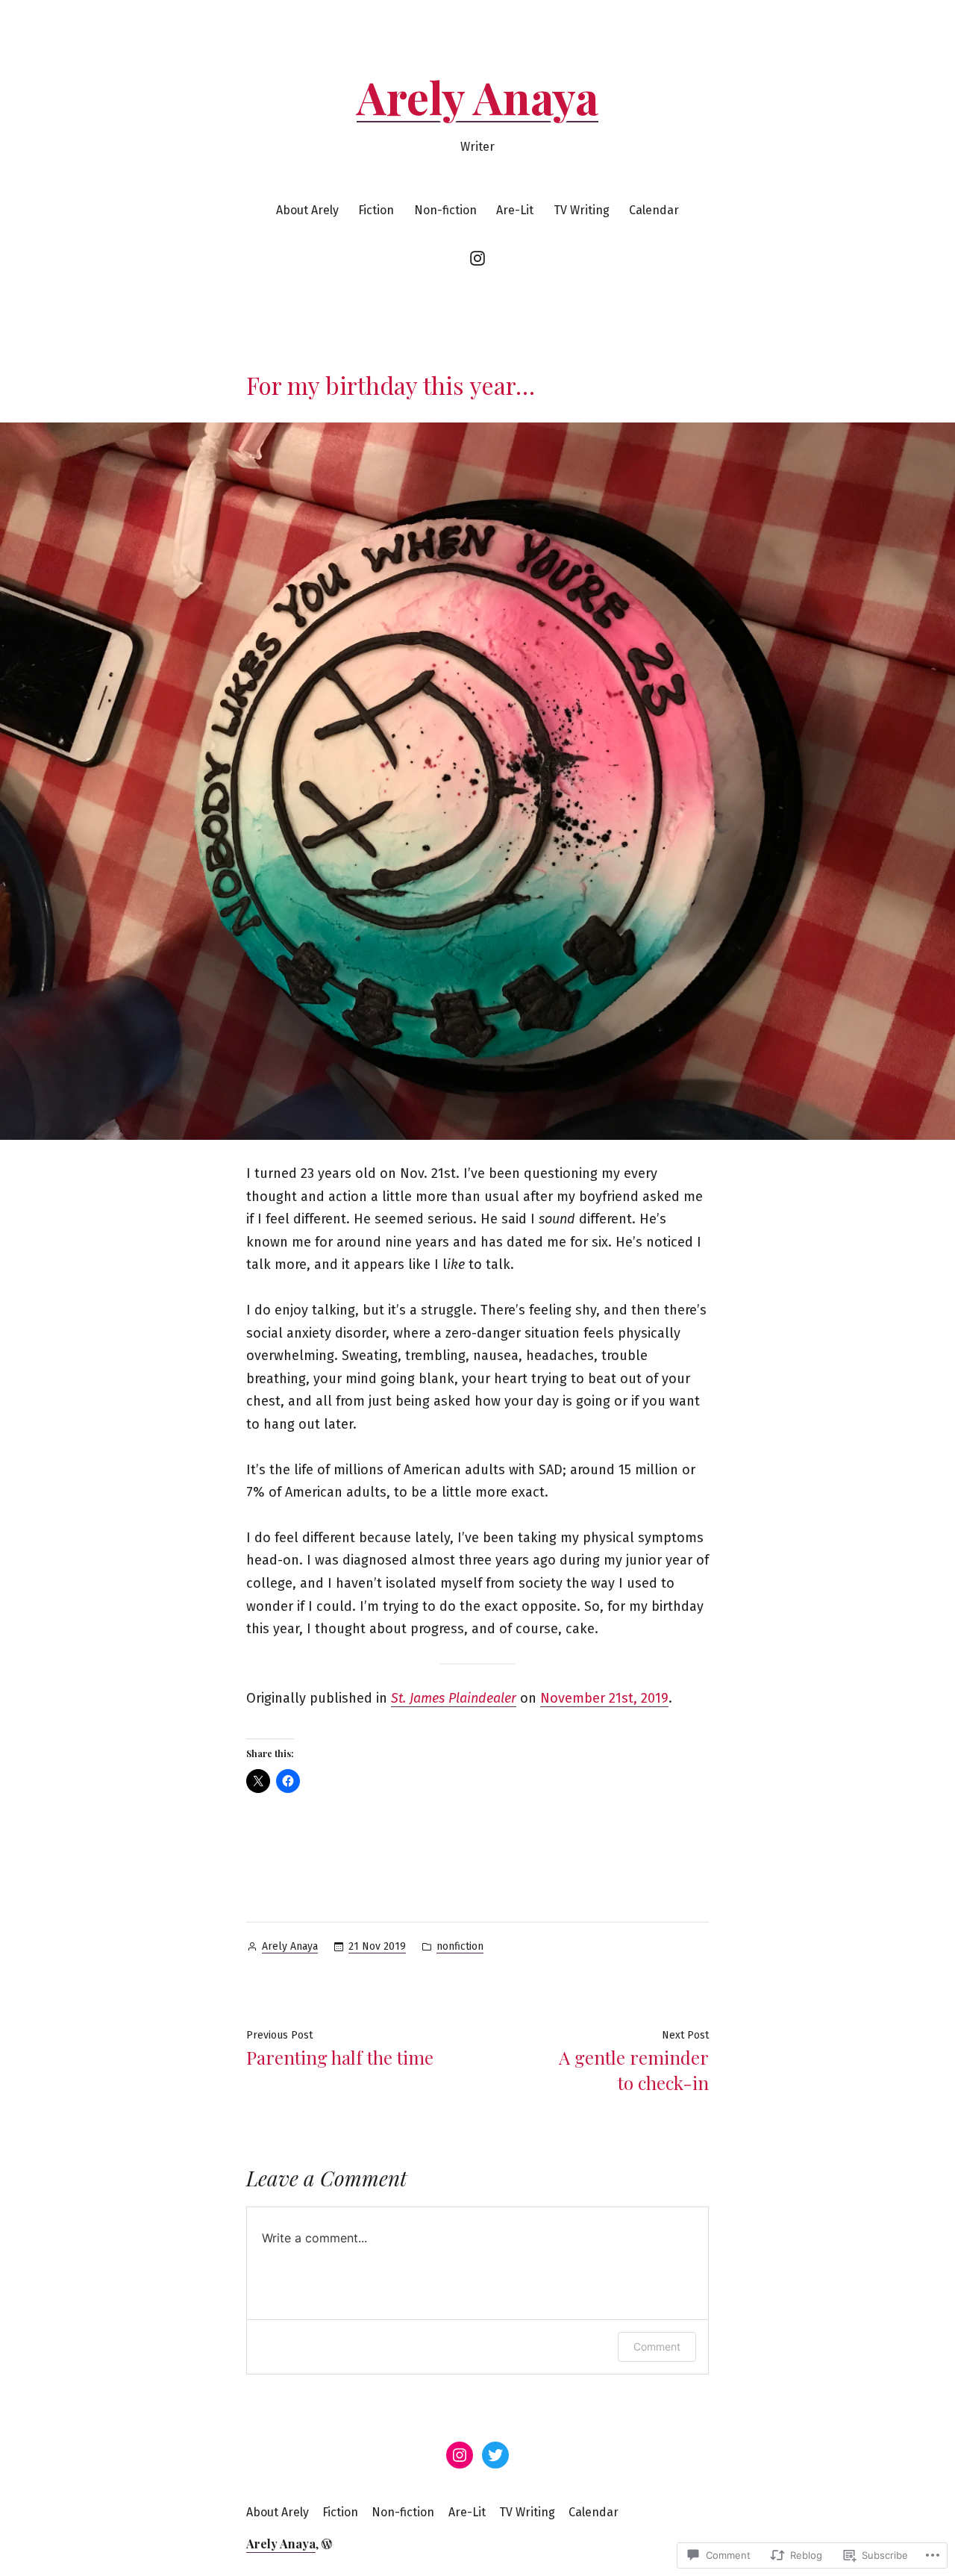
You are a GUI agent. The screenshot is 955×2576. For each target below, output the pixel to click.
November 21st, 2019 (604, 1698)
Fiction (376, 210)
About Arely (307, 210)
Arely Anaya (477, 96)
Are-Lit (515, 210)
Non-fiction (445, 210)
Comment (657, 2346)
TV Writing (582, 210)
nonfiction (460, 1946)
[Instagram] (477, 258)
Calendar (654, 210)
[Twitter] (495, 2455)
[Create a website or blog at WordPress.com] (327, 2544)
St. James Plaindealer (454, 1698)
